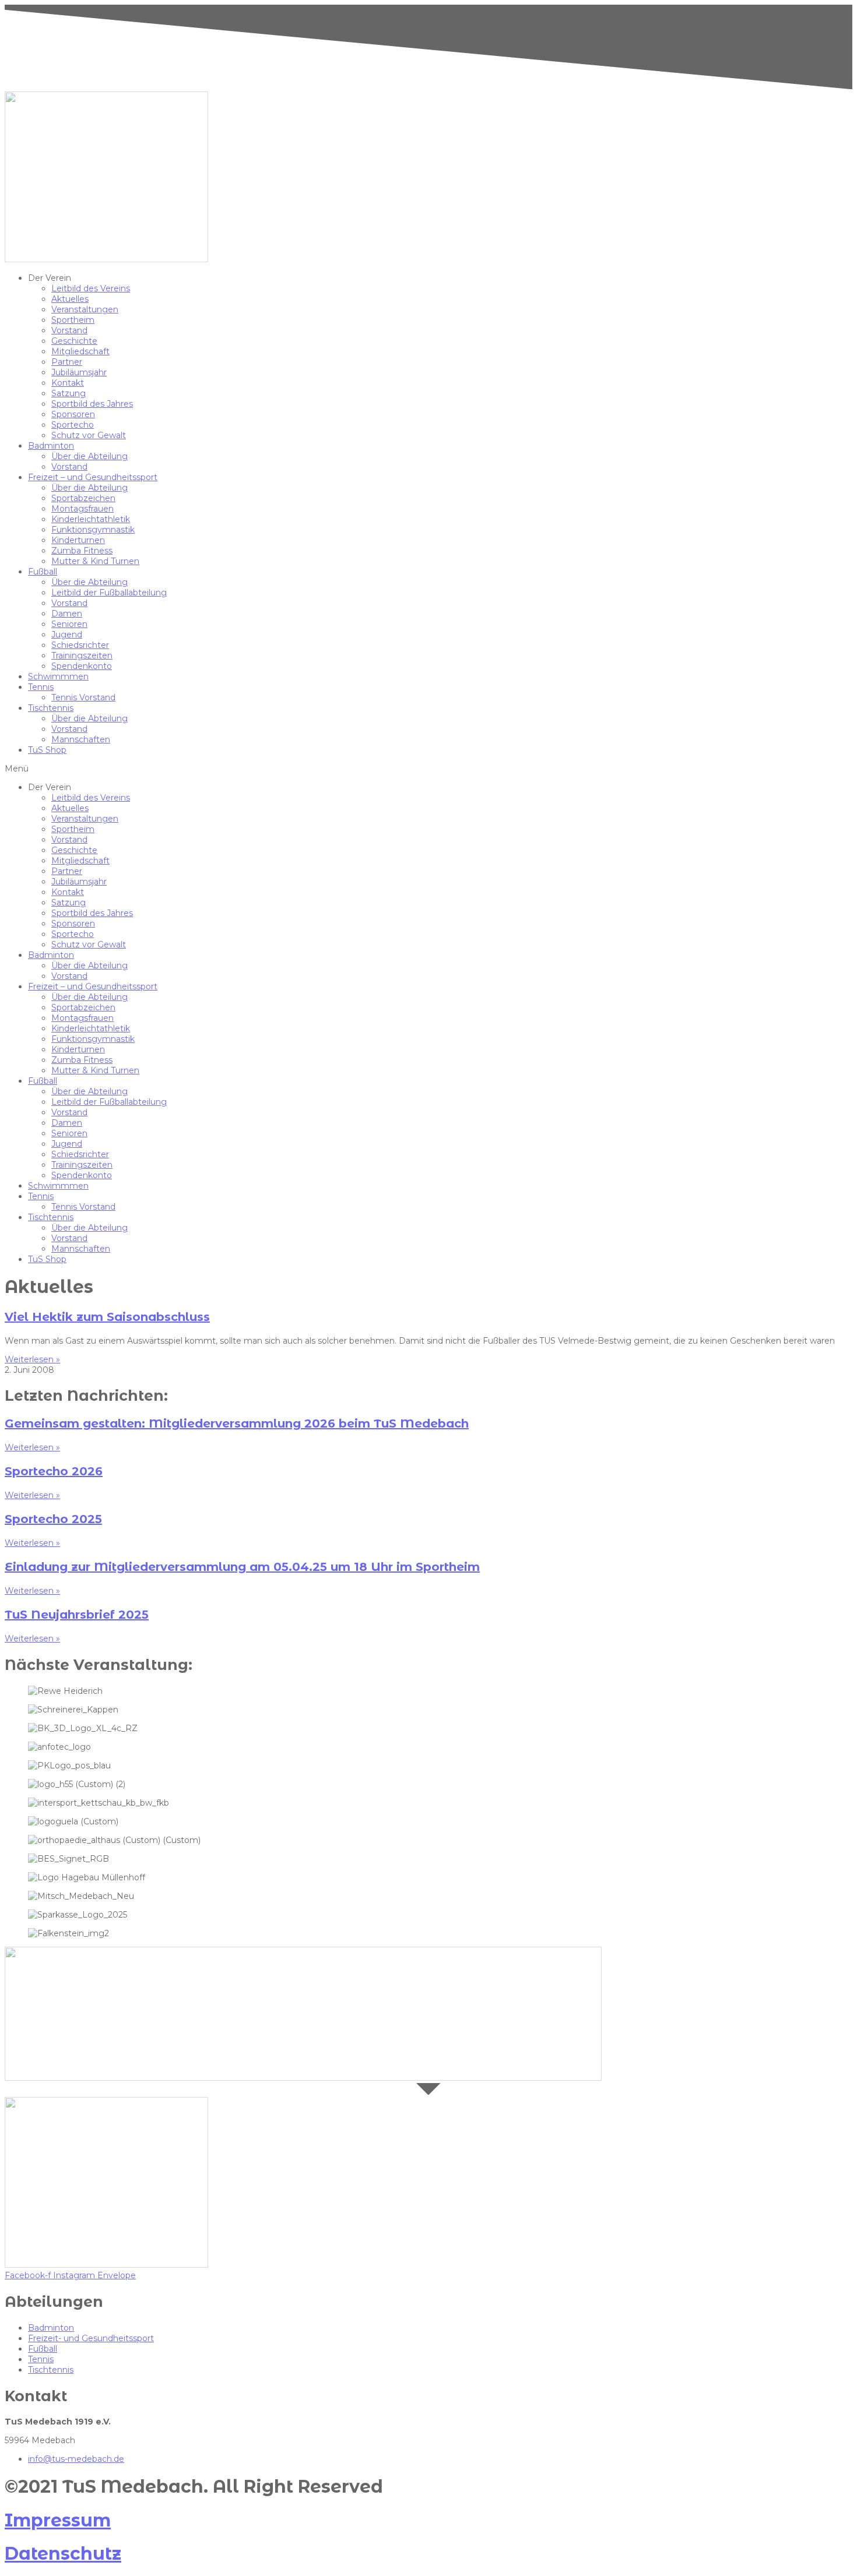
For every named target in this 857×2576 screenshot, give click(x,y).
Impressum (58, 2520)
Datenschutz (63, 2554)
